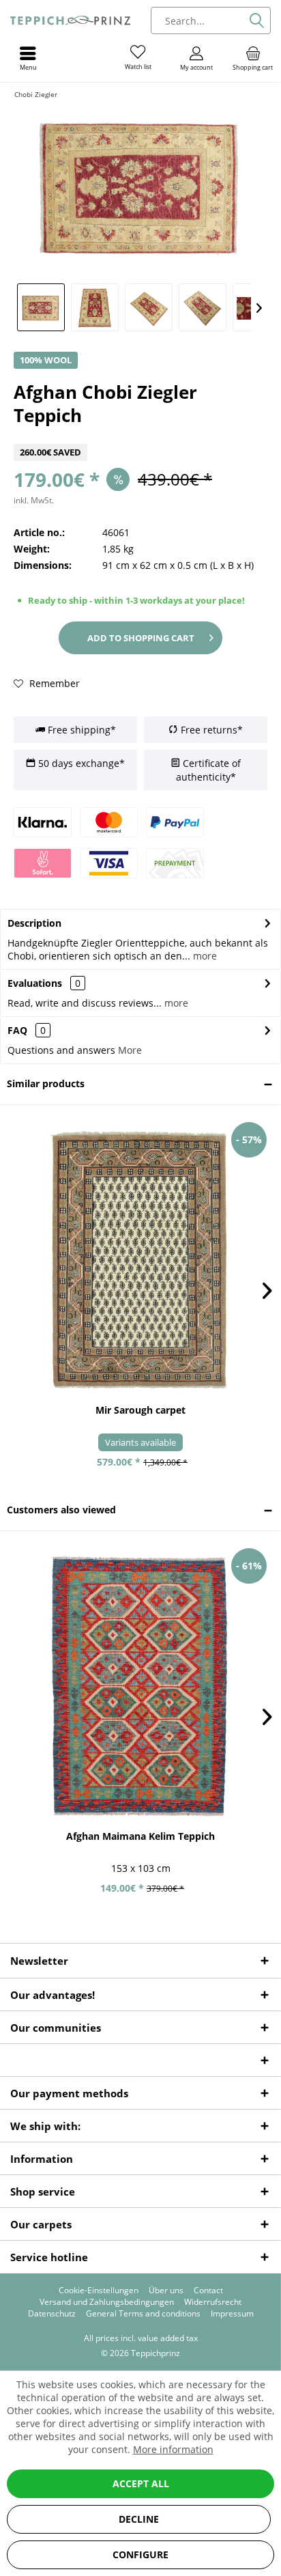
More (130, 1050)
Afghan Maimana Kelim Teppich (140, 1836)
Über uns (166, 2291)
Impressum (232, 2314)
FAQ (27, 1030)
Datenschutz (52, 2314)
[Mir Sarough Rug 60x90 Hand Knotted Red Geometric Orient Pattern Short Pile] (140, 1259)
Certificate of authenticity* (208, 770)
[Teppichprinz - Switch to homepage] (70, 20)
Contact (208, 2291)
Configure (140, 2554)
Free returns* (210, 730)
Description (34, 923)
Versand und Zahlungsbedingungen (107, 2302)
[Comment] (140, 435)
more (204, 956)
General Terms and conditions (143, 2314)
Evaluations (35, 983)
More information (173, 2449)
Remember (53, 683)
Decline (139, 2519)
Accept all (141, 2483)
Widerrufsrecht (213, 2302)
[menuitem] (253, 58)
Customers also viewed (61, 1510)
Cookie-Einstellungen (99, 2291)
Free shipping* (80, 730)
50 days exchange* (80, 763)
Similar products (46, 1083)
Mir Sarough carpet (140, 1410)
